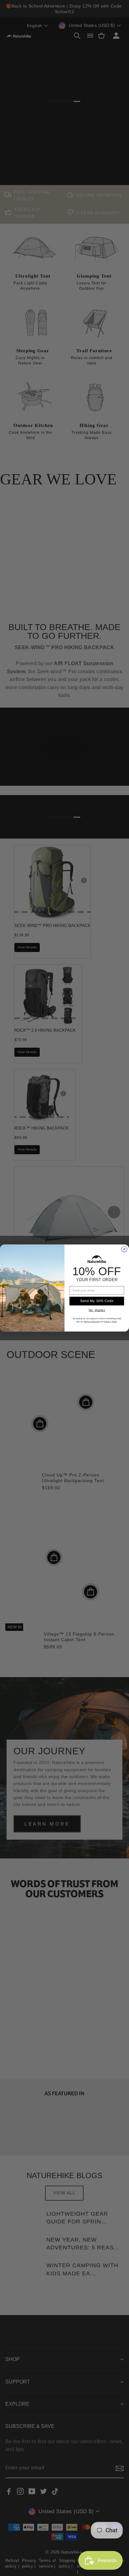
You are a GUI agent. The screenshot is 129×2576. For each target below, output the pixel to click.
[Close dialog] (124, 1249)
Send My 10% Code (97, 1301)
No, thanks (97, 1310)
